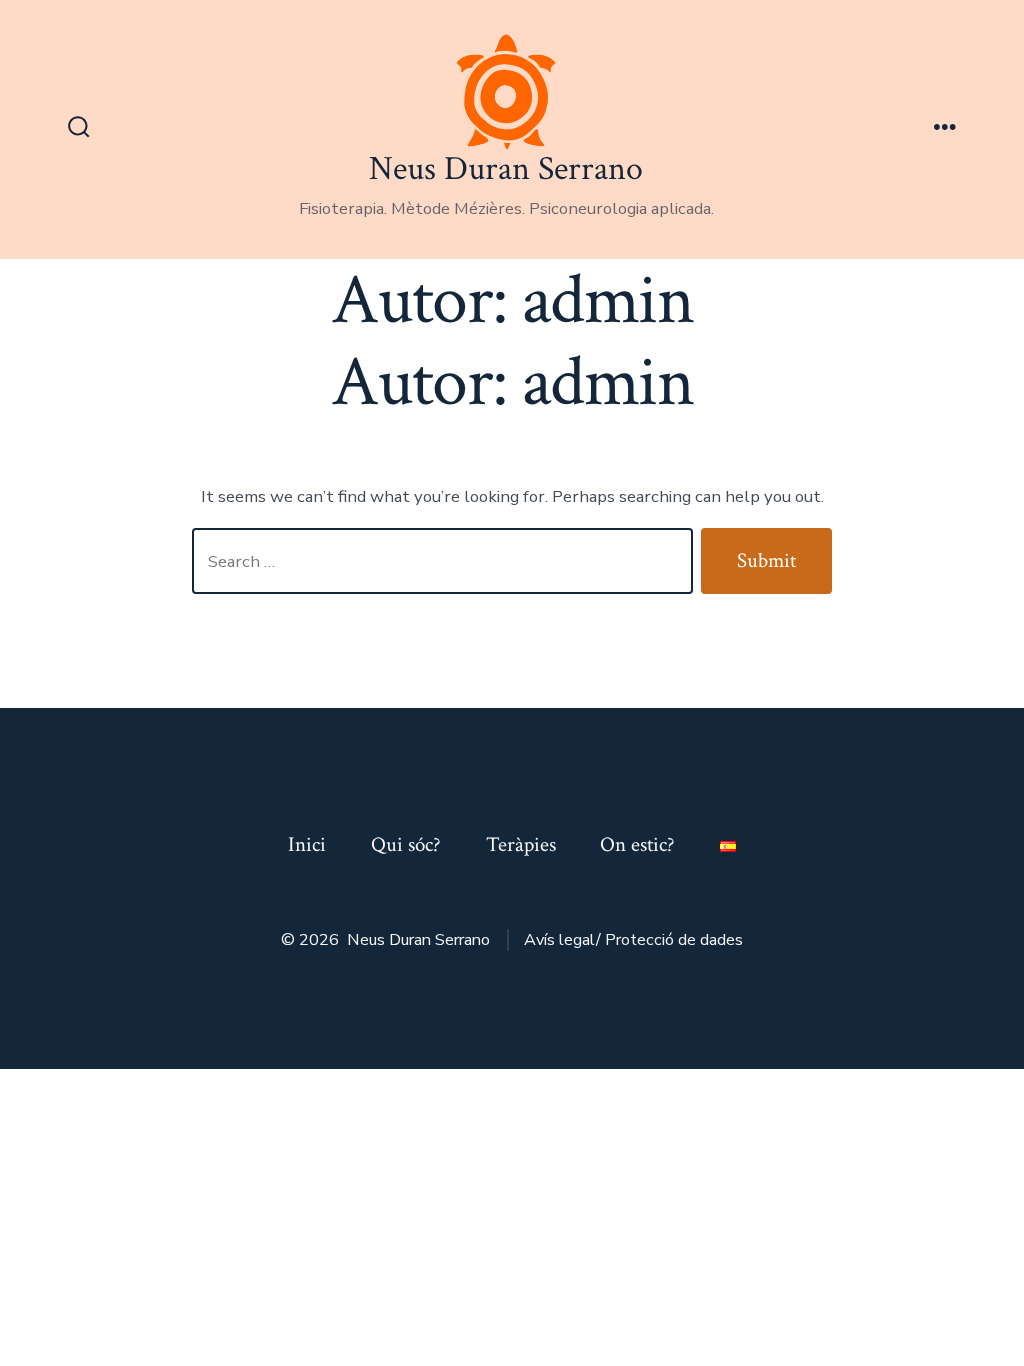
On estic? (637, 844)
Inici (307, 844)
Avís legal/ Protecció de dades (633, 940)
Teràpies (521, 844)
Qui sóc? (406, 844)
